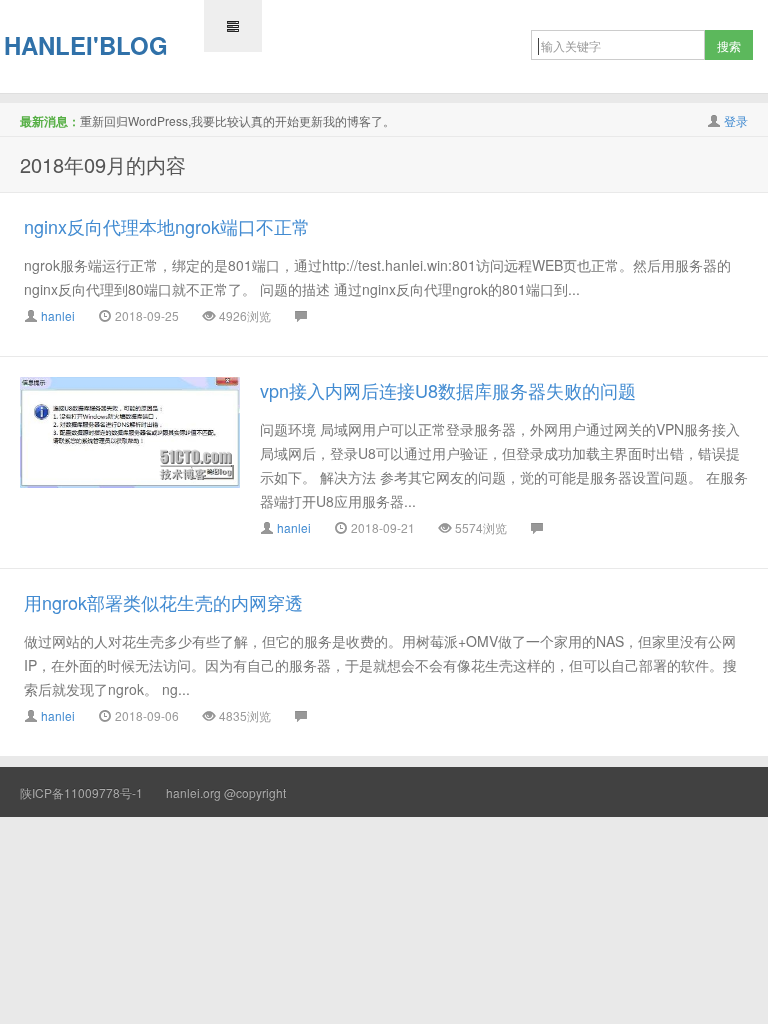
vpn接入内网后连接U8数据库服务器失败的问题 (448, 390)
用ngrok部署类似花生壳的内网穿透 (163, 602)
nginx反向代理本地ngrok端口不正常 (167, 226)
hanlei (58, 315)
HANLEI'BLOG (86, 45)
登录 (736, 120)
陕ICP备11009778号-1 (81, 792)
